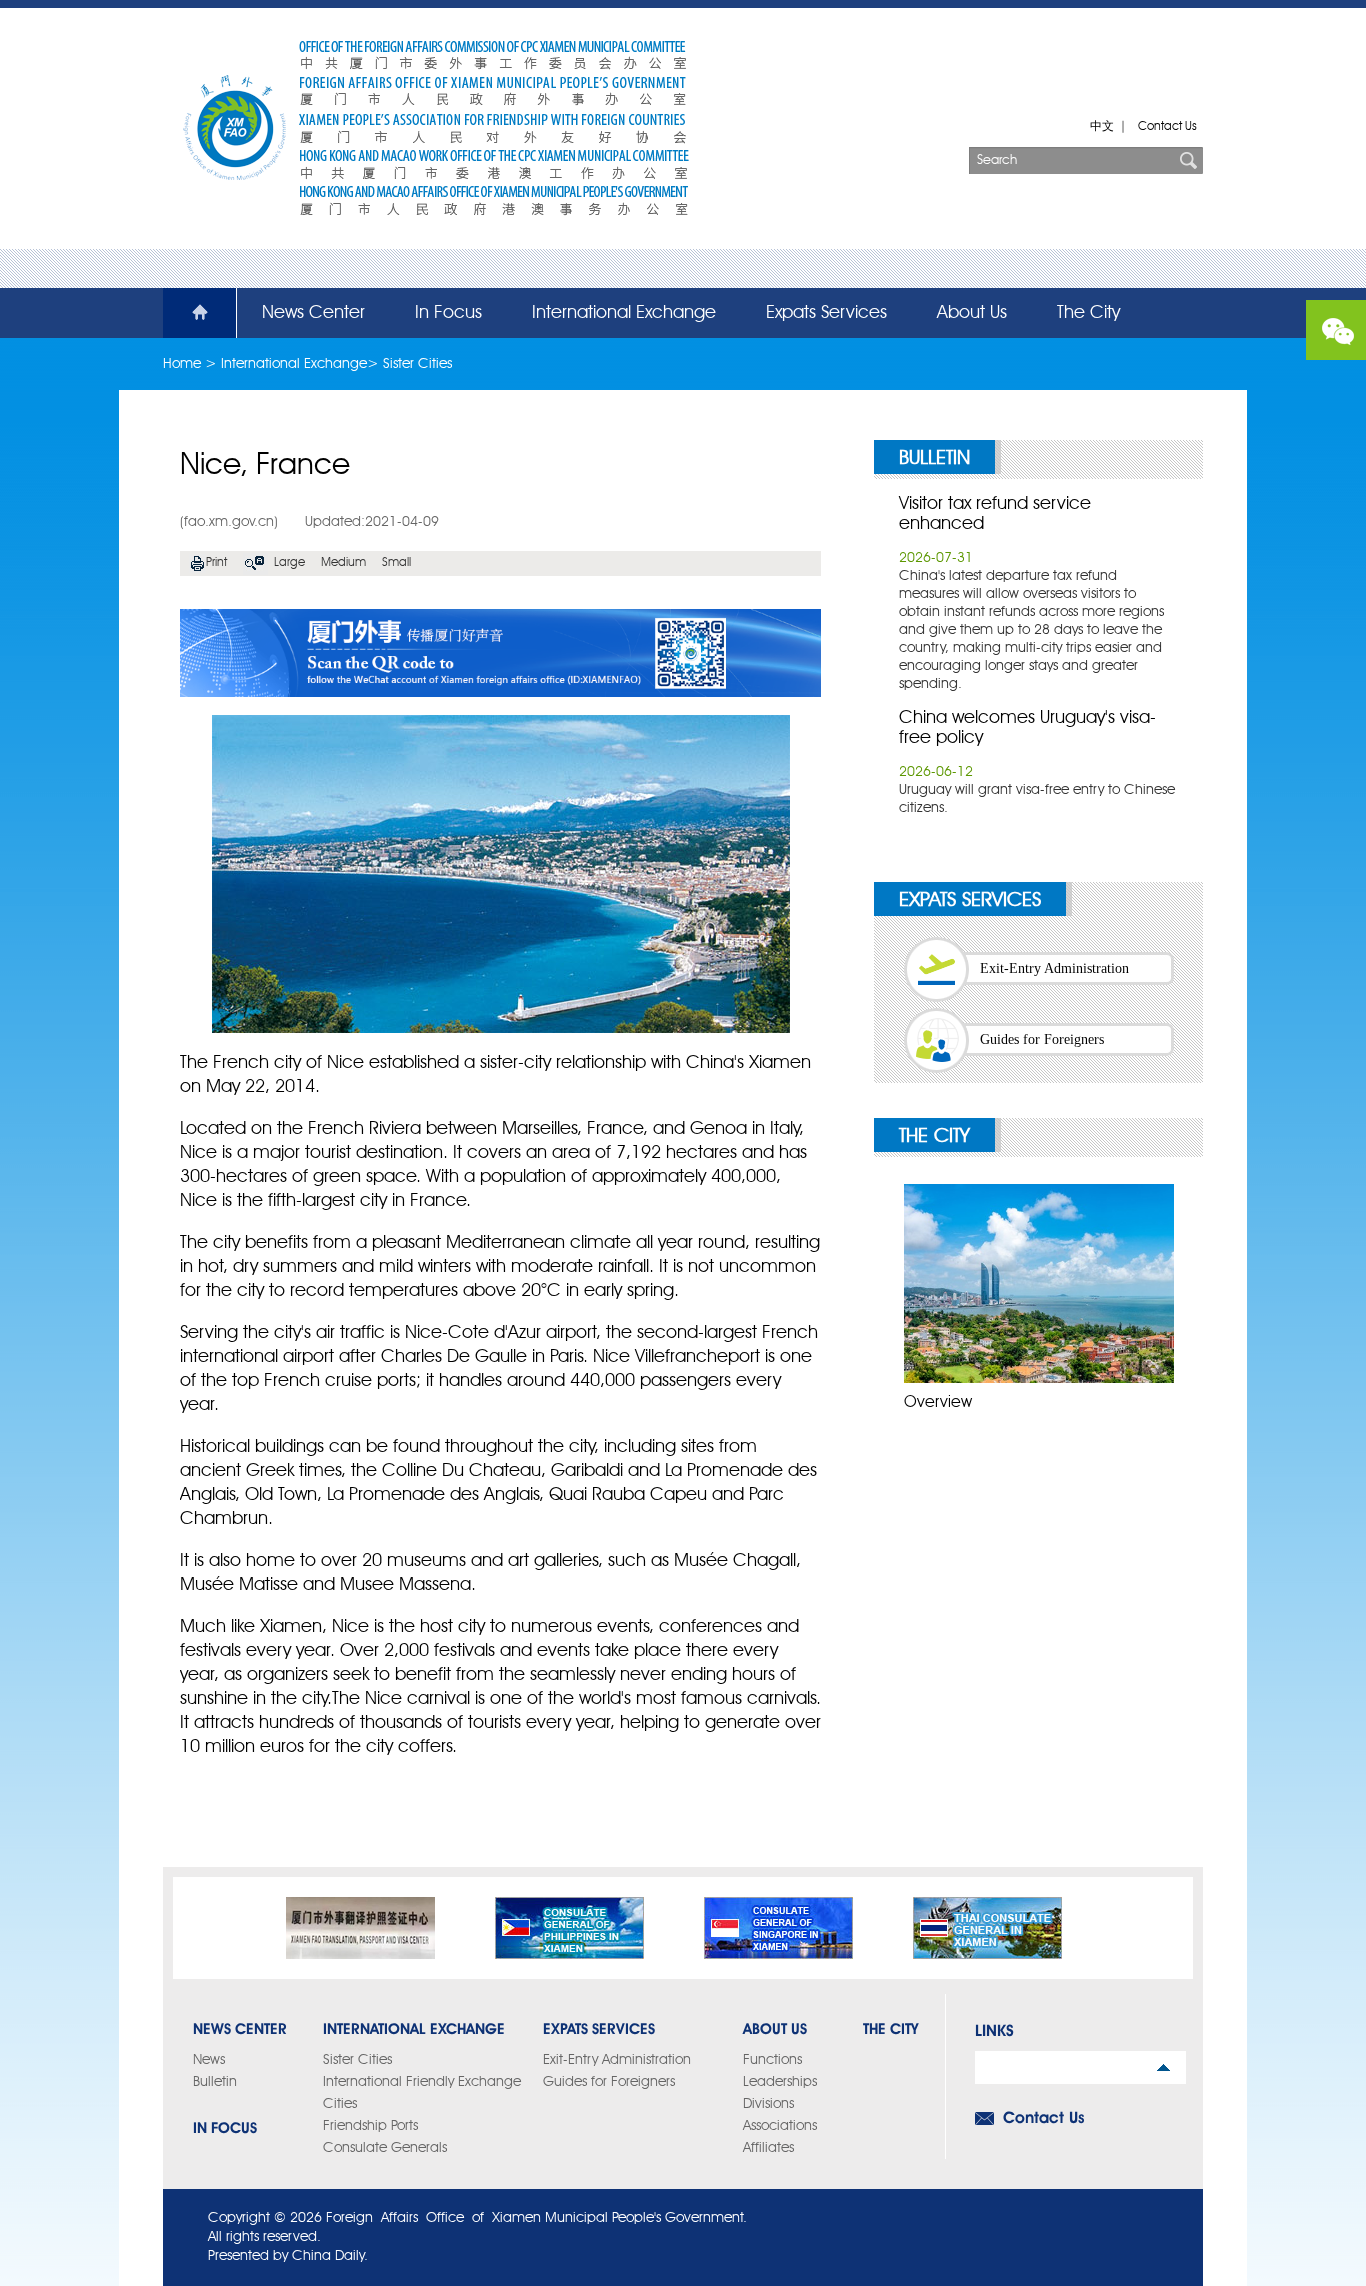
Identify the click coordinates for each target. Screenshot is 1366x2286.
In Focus (448, 313)
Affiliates (768, 2148)
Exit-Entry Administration (1054, 968)
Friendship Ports (370, 2126)
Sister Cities (417, 364)
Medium (343, 563)
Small (396, 563)
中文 (1102, 127)
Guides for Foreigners (1042, 1039)
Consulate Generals (385, 2148)
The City (1088, 313)
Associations (780, 2126)
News (209, 2060)
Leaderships (780, 2082)
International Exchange (624, 313)
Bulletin (934, 459)
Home (188, 313)
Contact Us (1167, 127)
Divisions (768, 2104)
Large (289, 563)
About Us (972, 313)
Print (216, 563)
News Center (313, 313)
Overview (938, 1403)
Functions (772, 2060)
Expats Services (826, 313)
